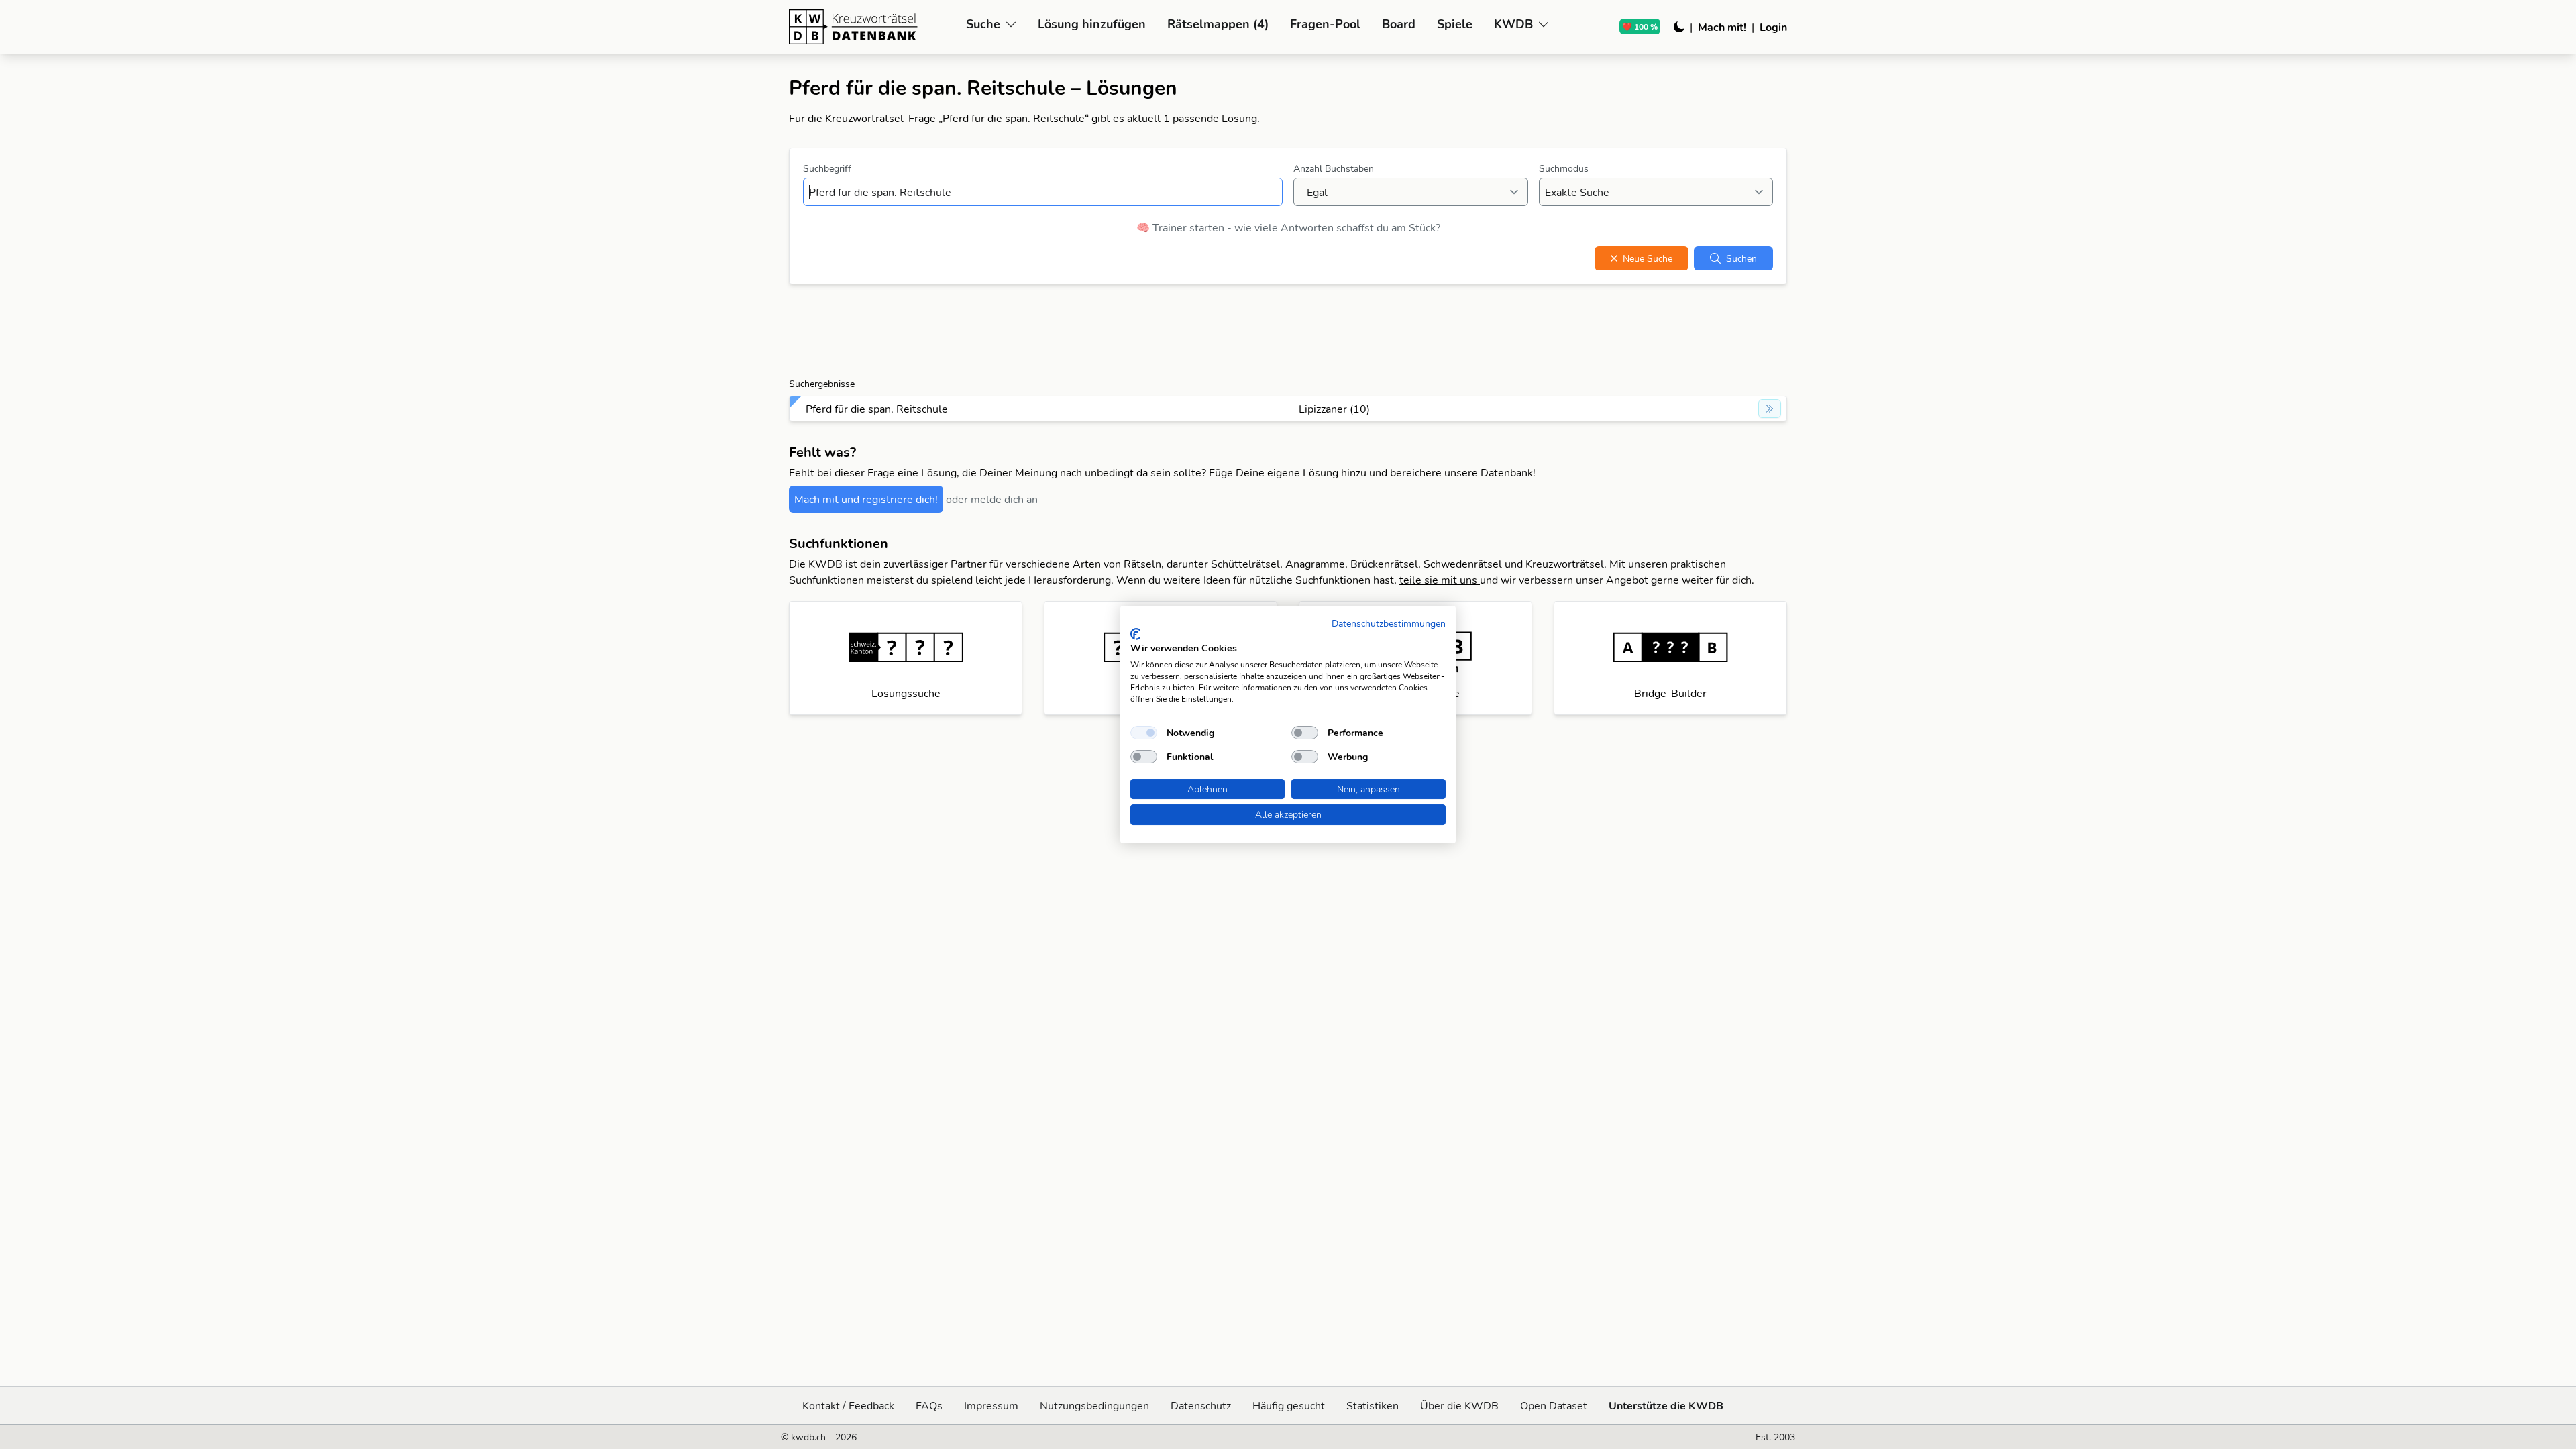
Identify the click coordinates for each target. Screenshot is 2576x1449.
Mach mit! (1722, 27)
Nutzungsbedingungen (1094, 1405)
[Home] (872, 27)
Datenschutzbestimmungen (1389, 623)
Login (1773, 27)
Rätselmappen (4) (1218, 24)
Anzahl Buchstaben (1334, 168)
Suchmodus (1564, 168)
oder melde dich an (992, 499)
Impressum (991, 1405)
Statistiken (1373, 1405)
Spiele (1455, 24)
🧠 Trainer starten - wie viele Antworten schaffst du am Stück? (1288, 227)
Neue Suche (1648, 258)
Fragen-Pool (1325, 24)
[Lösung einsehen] (1770, 409)
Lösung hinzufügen (1092, 24)
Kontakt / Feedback (848, 1405)
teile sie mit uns (1440, 580)
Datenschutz (1201, 1405)
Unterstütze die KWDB (1666, 1405)
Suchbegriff (827, 168)
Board (1399, 24)
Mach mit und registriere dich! (866, 499)
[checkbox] (1144, 733)
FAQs (929, 1405)
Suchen (1741, 258)
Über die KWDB (1459, 1405)
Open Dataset (1554, 1405)
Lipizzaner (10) (1334, 409)
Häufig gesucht (1289, 1405)
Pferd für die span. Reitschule (877, 409)
